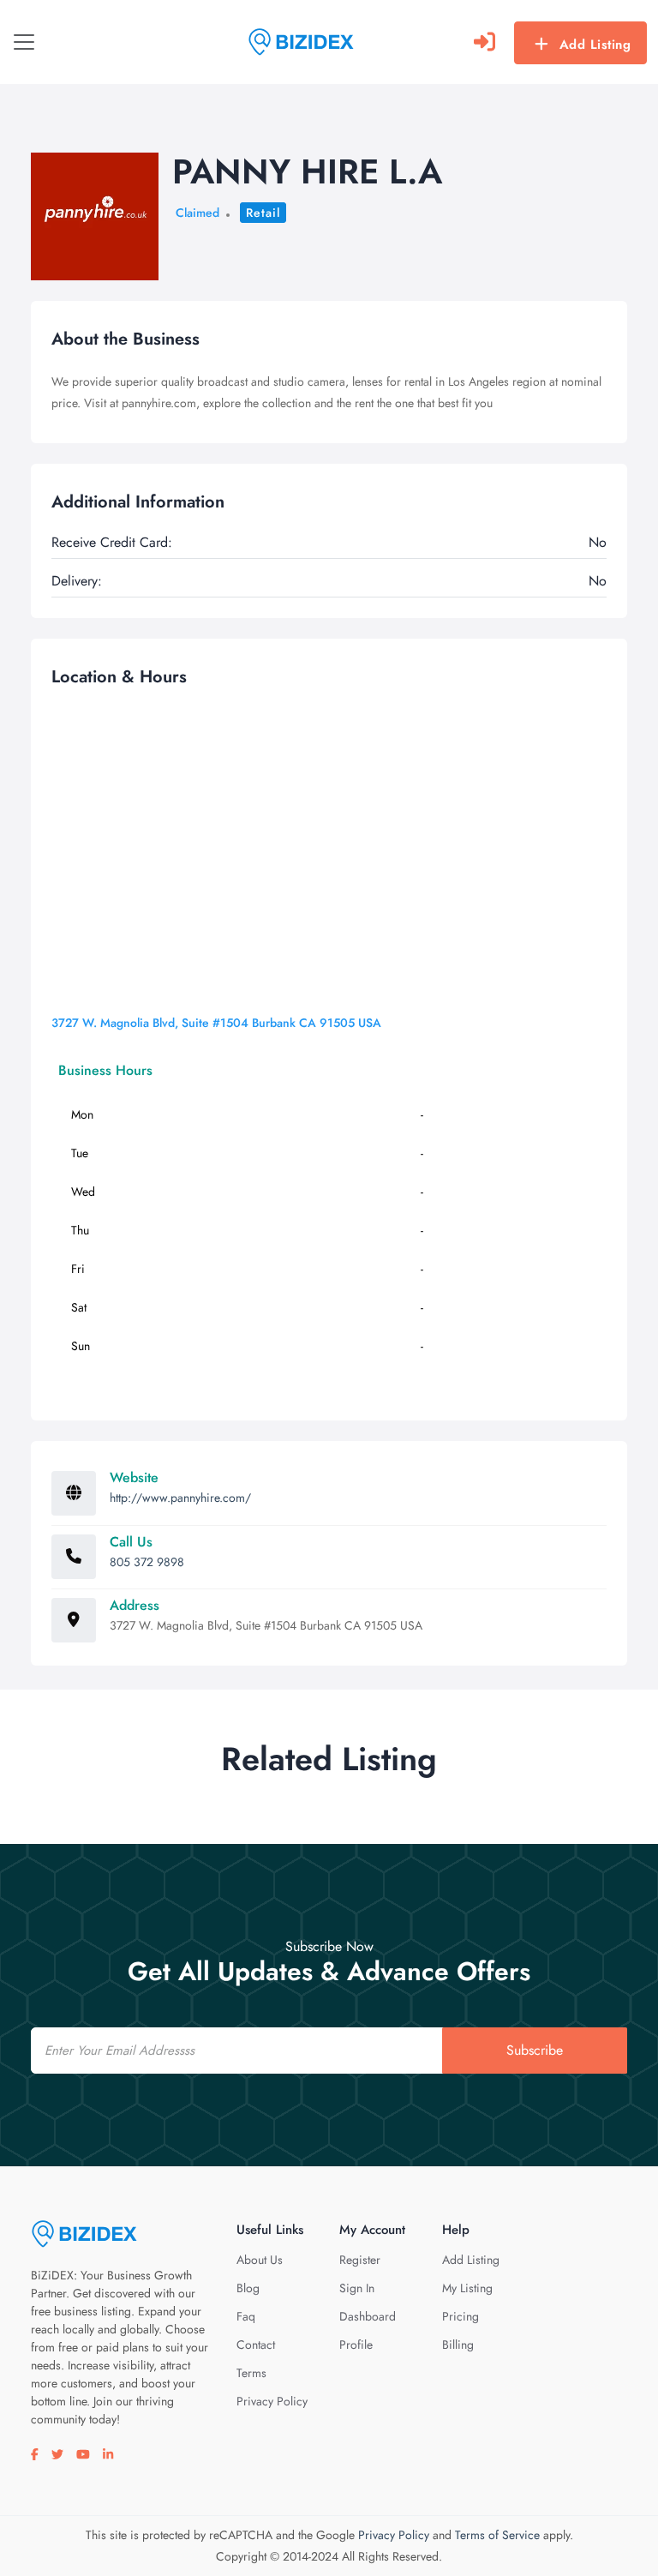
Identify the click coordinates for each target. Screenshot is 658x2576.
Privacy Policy (272, 2401)
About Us (260, 2260)
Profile (356, 2345)
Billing (458, 2345)
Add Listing (595, 45)
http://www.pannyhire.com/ (180, 1498)
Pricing (461, 2316)
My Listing (467, 2288)
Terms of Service (497, 2535)
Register (360, 2260)
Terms (251, 2373)
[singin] (485, 42)
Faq (246, 2316)
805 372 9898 (147, 1562)
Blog (248, 2288)
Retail (263, 213)
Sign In (357, 2288)
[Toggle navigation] (24, 42)
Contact (256, 2345)
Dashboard (368, 2316)
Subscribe (535, 2050)
